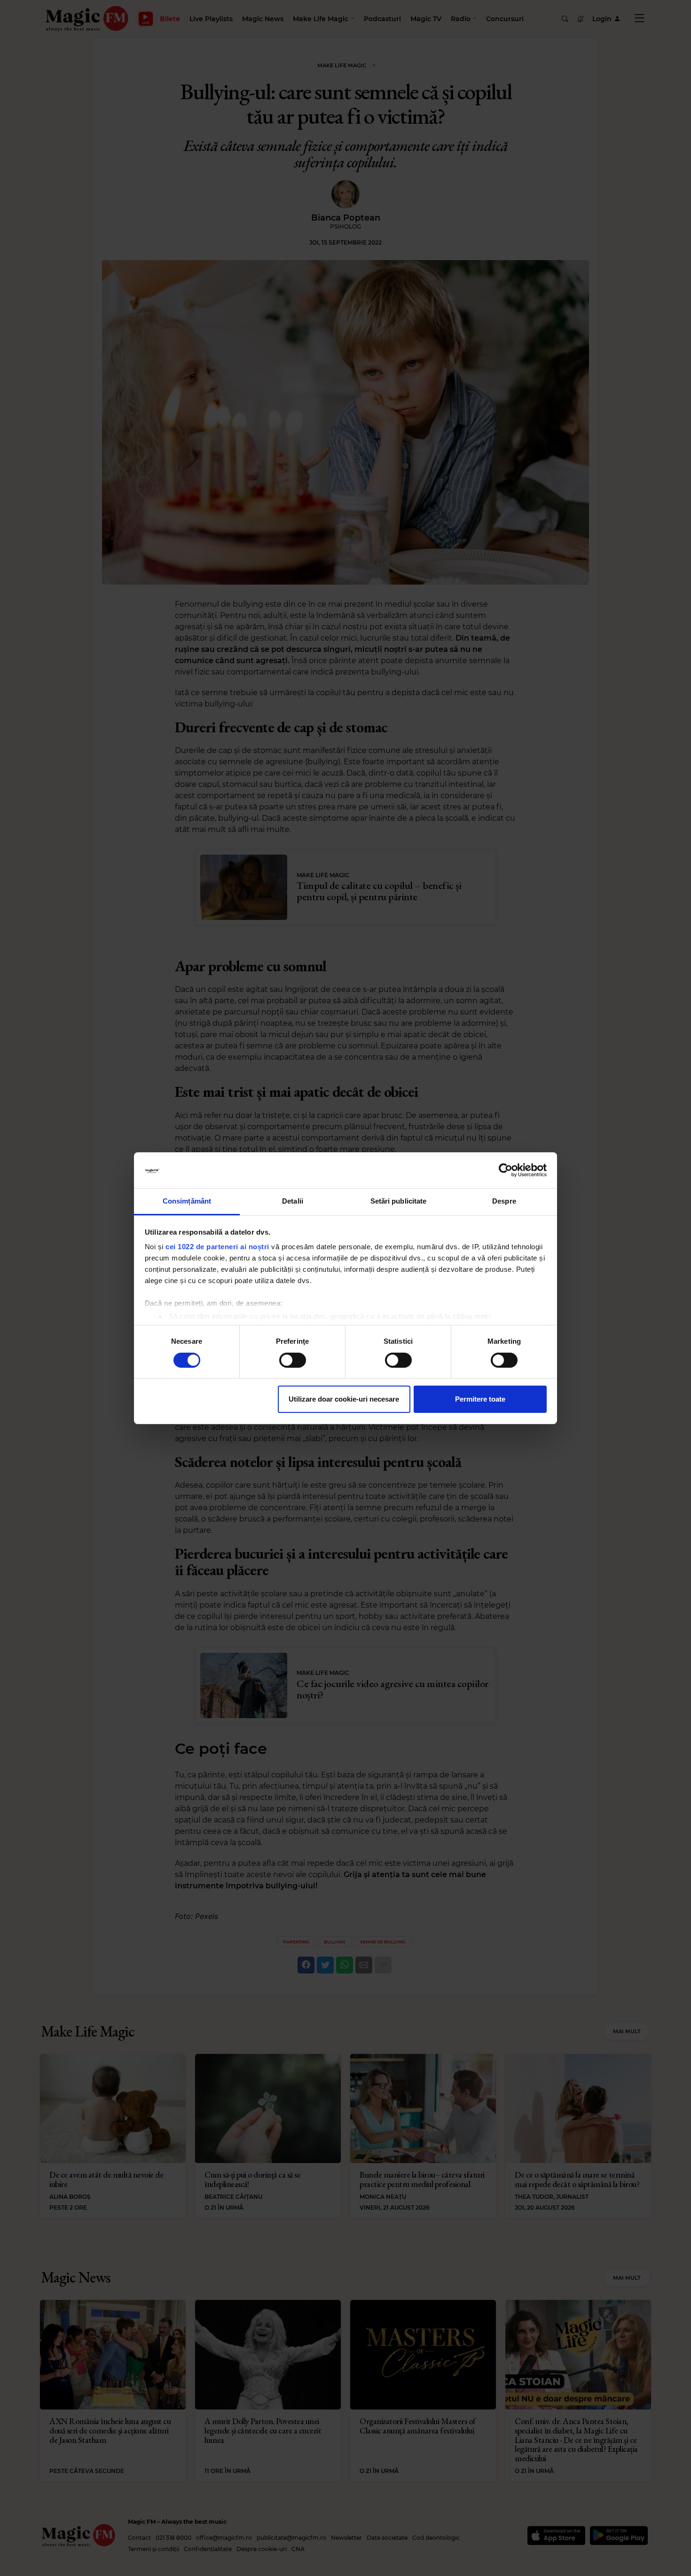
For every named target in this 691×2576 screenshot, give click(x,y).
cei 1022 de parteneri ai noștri (217, 1247)
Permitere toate (480, 1399)
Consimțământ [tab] (187, 1201)
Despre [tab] (504, 1201)
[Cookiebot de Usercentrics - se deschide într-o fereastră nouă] (506, 1170)
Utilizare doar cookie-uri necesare (344, 1399)
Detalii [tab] (293, 1201)
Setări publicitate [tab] (399, 1201)
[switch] (293, 1360)
